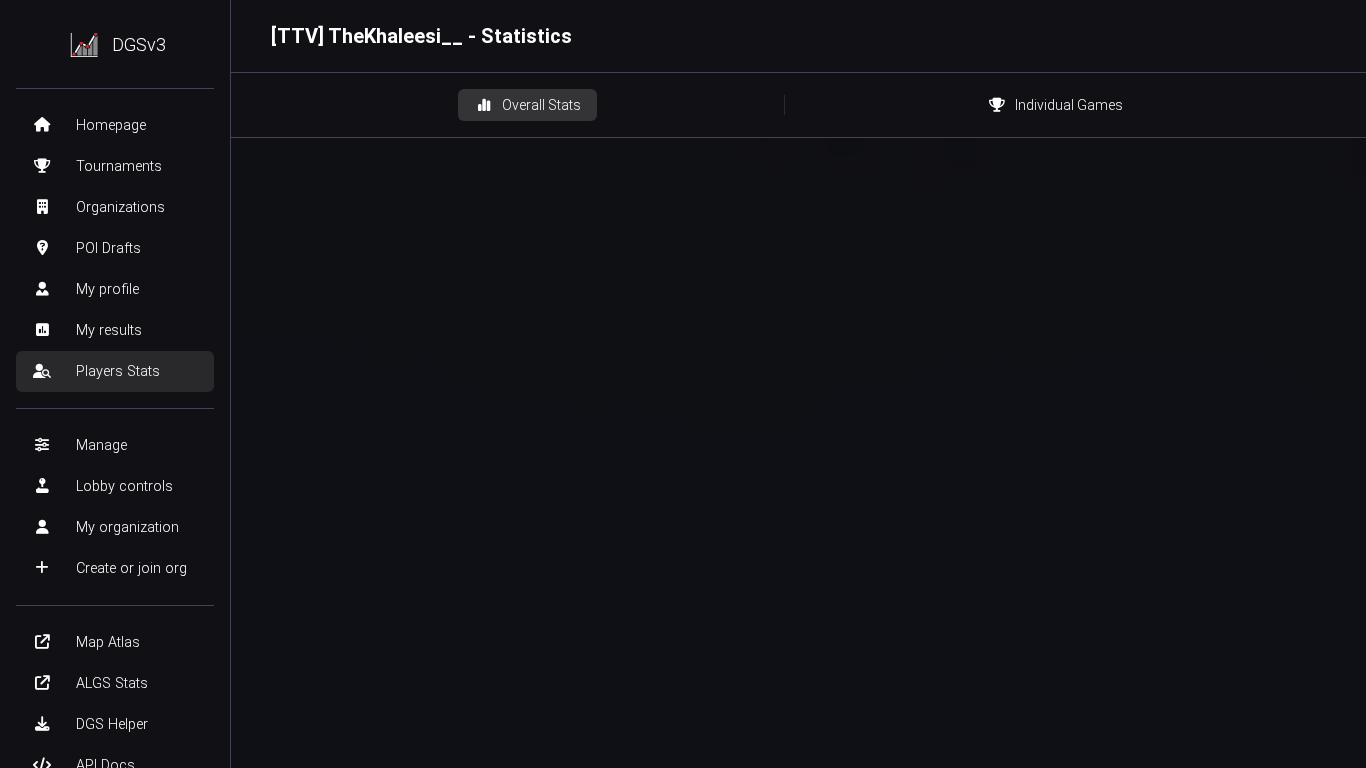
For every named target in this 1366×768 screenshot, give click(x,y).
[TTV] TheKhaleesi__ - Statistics (421, 36)
